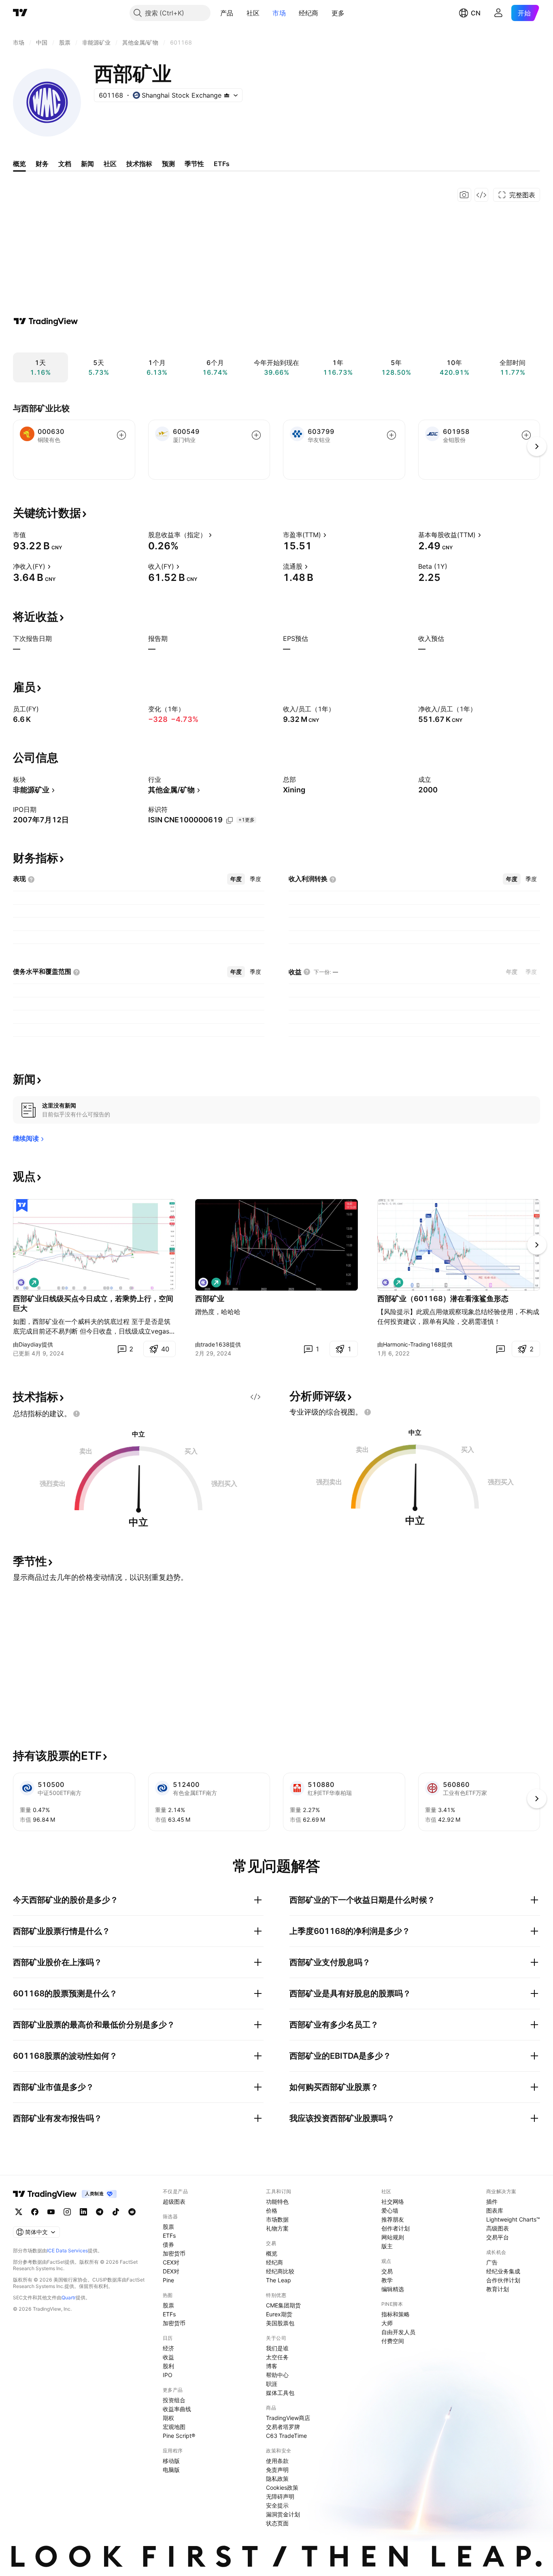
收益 (168, 2357)
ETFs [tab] (222, 164)
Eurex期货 (279, 2314)
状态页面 (277, 2523)
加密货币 (174, 2253)
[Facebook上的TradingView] (35, 2212)
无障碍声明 (280, 2496)
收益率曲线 (177, 2409)
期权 (168, 2418)
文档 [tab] (65, 164)
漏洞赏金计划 (283, 2514)
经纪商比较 (280, 2271)
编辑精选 (393, 2289)
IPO (168, 2375)
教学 (387, 2280)
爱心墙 (390, 2210)
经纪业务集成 (503, 2271)
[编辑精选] (22, 1206)
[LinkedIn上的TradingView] (83, 2212)
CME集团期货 (283, 2305)
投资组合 (174, 2400)
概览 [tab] (19, 164)
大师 (387, 2323)
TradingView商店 (288, 2418)
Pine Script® (179, 2436)
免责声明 (277, 2470)
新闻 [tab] (87, 164)
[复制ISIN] (230, 820)
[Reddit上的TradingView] (132, 2212)
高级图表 (498, 2228)
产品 (227, 13)
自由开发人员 (398, 2332)
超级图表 (174, 2201)
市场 (279, 13)
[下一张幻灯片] (537, 1245)
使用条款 (277, 2461)
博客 (272, 2366)
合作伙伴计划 (503, 2280)
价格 (272, 2210)
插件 (492, 2201)
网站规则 (393, 2237)
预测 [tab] (168, 164)
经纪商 (309, 13)
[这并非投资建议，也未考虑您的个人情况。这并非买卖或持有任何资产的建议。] (77, 1414)
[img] (227, 95)
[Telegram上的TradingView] (100, 2212)
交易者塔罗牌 (283, 2427)
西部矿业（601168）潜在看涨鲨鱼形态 (443, 1299)
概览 (272, 2253)
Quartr (69, 2297)
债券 (168, 2244)
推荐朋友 (393, 2219)
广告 (492, 2262)
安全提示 (277, 2505)
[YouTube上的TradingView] (51, 2212)
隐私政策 (277, 2479)
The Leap (279, 2280)
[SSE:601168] (21, 1283)
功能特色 (277, 2201)
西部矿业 (210, 1299)
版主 (387, 2246)
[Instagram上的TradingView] (67, 2212)
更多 (338, 13)
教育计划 (498, 2289)
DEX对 (171, 2271)
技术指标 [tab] (139, 164)
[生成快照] (464, 195)
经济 (168, 2348)
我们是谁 (277, 2348)
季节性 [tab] (194, 164)
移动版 (171, 2461)
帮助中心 (277, 2375)
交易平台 (498, 2237)
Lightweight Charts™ (513, 2219)
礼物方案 (277, 2228)
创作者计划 (396, 2228)
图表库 (495, 2210)
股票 (168, 2227)
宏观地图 (174, 2427)
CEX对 (171, 2262)
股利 (168, 2366)
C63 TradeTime (286, 2436)
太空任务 (277, 2357)
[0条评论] (500, 1349)
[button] (240, 13)
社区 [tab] (110, 164)
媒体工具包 (280, 2393)
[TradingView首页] (20, 13)
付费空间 (393, 2341)
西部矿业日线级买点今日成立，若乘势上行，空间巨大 (93, 1303)
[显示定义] (31, 535)
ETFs (169, 2236)
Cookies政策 (282, 2487)
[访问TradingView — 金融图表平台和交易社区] (46, 321)
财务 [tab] (42, 164)
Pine (168, 2280)
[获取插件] (481, 195)
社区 (253, 13)
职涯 (272, 2384)
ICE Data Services (67, 2251)
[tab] (236, 879)
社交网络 (393, 2201)
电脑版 (171, 2470)
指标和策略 (396, 2314)
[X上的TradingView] (19, 2212)
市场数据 (277, 2219)
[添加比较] (121, 435)
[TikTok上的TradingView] (116, 2212)
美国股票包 (280, 2323)
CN (476, 13)
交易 (387, 2271)
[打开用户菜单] (498, 13)
